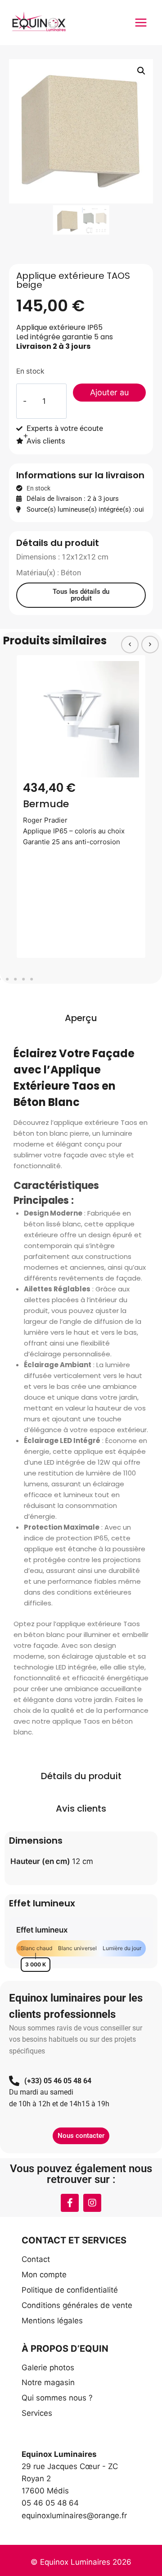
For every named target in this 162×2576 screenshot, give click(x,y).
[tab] (81, 1018)
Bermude (46, 804)
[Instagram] (92, 2203)
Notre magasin (48, 2382)
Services (37, 2413)
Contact (36, 2259)
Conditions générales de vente (77, 2305)
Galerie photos (48, 2368)
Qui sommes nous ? (57, 2398)
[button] (141, 71)
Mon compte (44, 2275)
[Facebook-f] (70, 2203)
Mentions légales (52, 2321)
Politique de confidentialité (70, 2290)
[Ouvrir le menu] (141, 22)
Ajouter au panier (109, 395)
